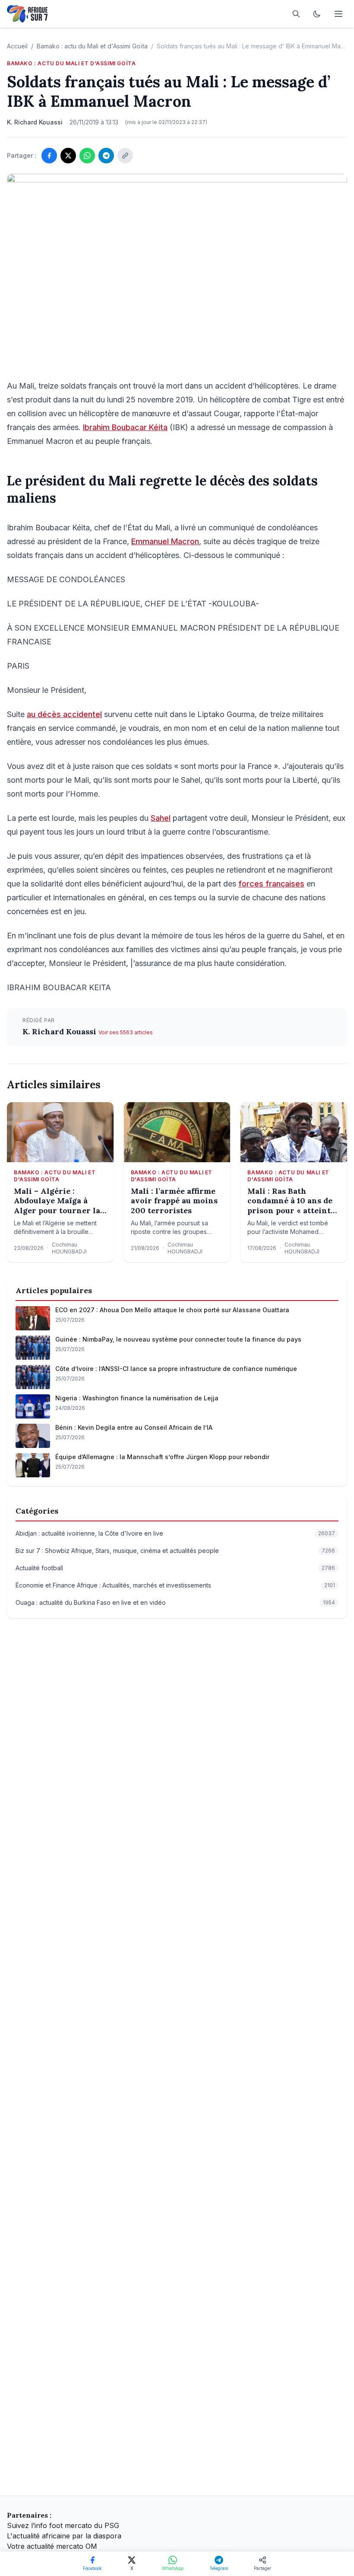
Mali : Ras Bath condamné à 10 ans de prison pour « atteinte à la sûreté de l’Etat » (291, 1201)
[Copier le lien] (125, 156)
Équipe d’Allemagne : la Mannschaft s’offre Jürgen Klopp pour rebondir (162, 1457)
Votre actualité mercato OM (52, 2546)
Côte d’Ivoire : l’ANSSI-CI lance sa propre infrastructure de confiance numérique (176, 1369)
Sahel (161, 818)
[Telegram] (106, 156)
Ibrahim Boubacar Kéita (125, 427)
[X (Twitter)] (68, 156)
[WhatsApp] (87, 156)
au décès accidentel (64, 714)
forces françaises (271, 884)
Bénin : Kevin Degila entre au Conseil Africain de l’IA (134, 1427)
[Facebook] (49, 156)
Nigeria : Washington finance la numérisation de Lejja (137, 1398)
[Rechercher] (296, 14)
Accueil (17, 46)
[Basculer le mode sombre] (317, 14)
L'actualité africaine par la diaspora (64, 2536)
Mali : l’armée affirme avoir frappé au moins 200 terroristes (174, 1201)
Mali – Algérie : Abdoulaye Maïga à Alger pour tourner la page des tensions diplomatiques (57, 1201)
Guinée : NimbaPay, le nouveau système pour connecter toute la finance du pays (178, 1339)
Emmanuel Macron (165, 541)
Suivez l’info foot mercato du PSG (63, 2525)
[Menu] (338, 14)
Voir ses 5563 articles (126, 1032)
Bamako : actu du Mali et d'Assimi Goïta (92, 46)
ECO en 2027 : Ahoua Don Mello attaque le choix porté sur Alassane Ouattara (172, 1310)
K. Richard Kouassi (60, 1031)
